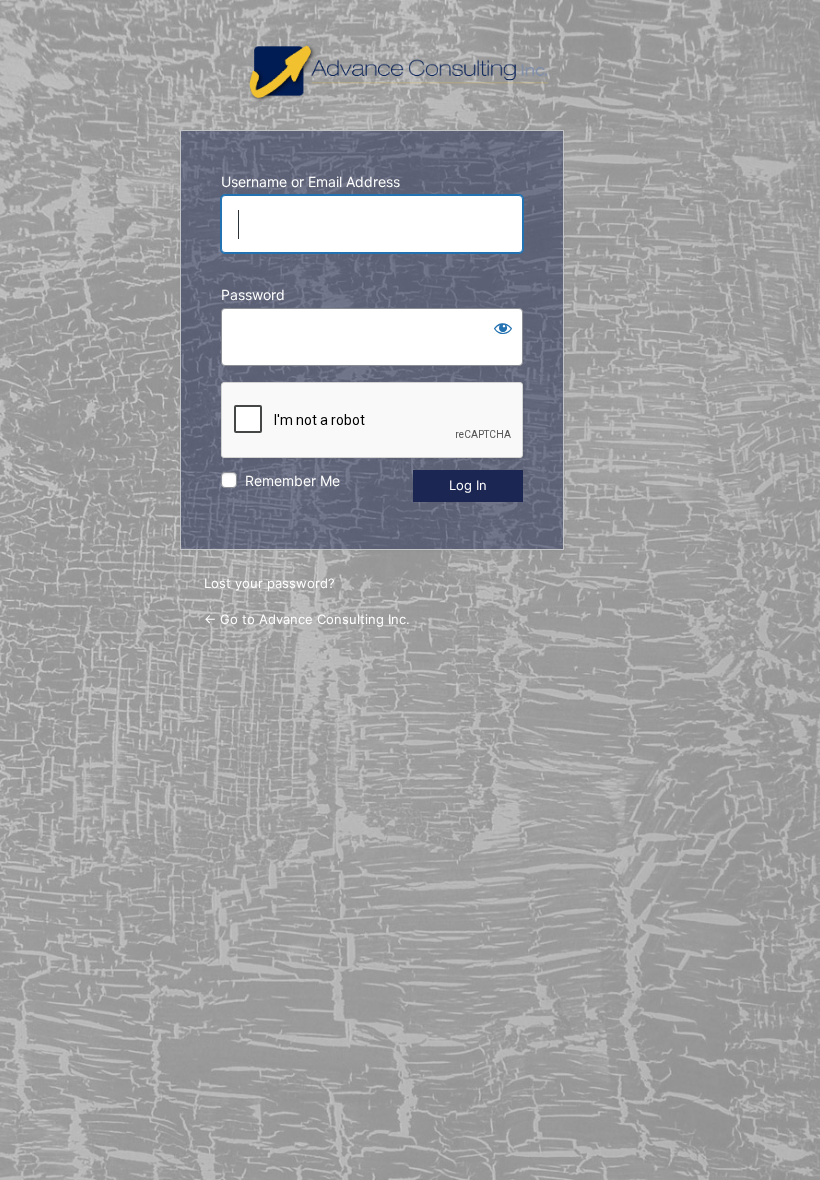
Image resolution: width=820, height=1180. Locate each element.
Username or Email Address (310, 181)
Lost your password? (269, 583)
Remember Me (292, 480)
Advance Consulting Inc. (410, 73)
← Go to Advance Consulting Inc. (307, 619)
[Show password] (503, 328)
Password (253, 294)
